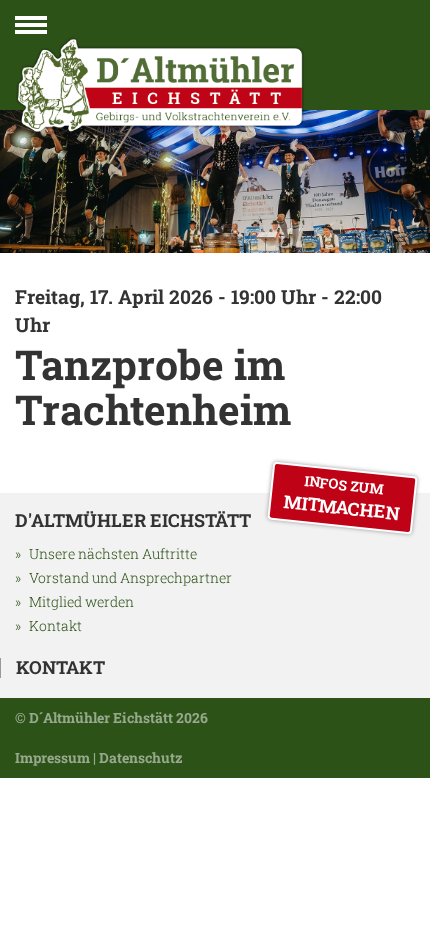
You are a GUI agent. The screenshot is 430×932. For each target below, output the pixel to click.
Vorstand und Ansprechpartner (130, 577)
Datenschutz (141, 757)
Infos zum (341, 498)
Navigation (31, 29)
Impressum (52, 757)
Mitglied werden (81, 601)
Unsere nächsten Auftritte (113, 553)
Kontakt (55, 625)
